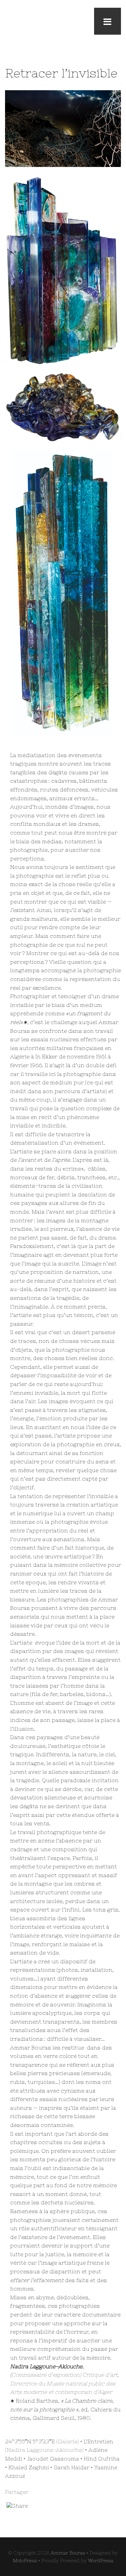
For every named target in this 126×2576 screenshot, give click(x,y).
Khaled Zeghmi (29, 2467)
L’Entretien (98, 2441)
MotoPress (25, 2561)
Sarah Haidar (72, 2467)
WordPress (101, 2561)
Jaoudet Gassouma (53, 2459)
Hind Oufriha (102, 2459)
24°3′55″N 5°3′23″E (30, 2441)
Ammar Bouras (68, 2553)
